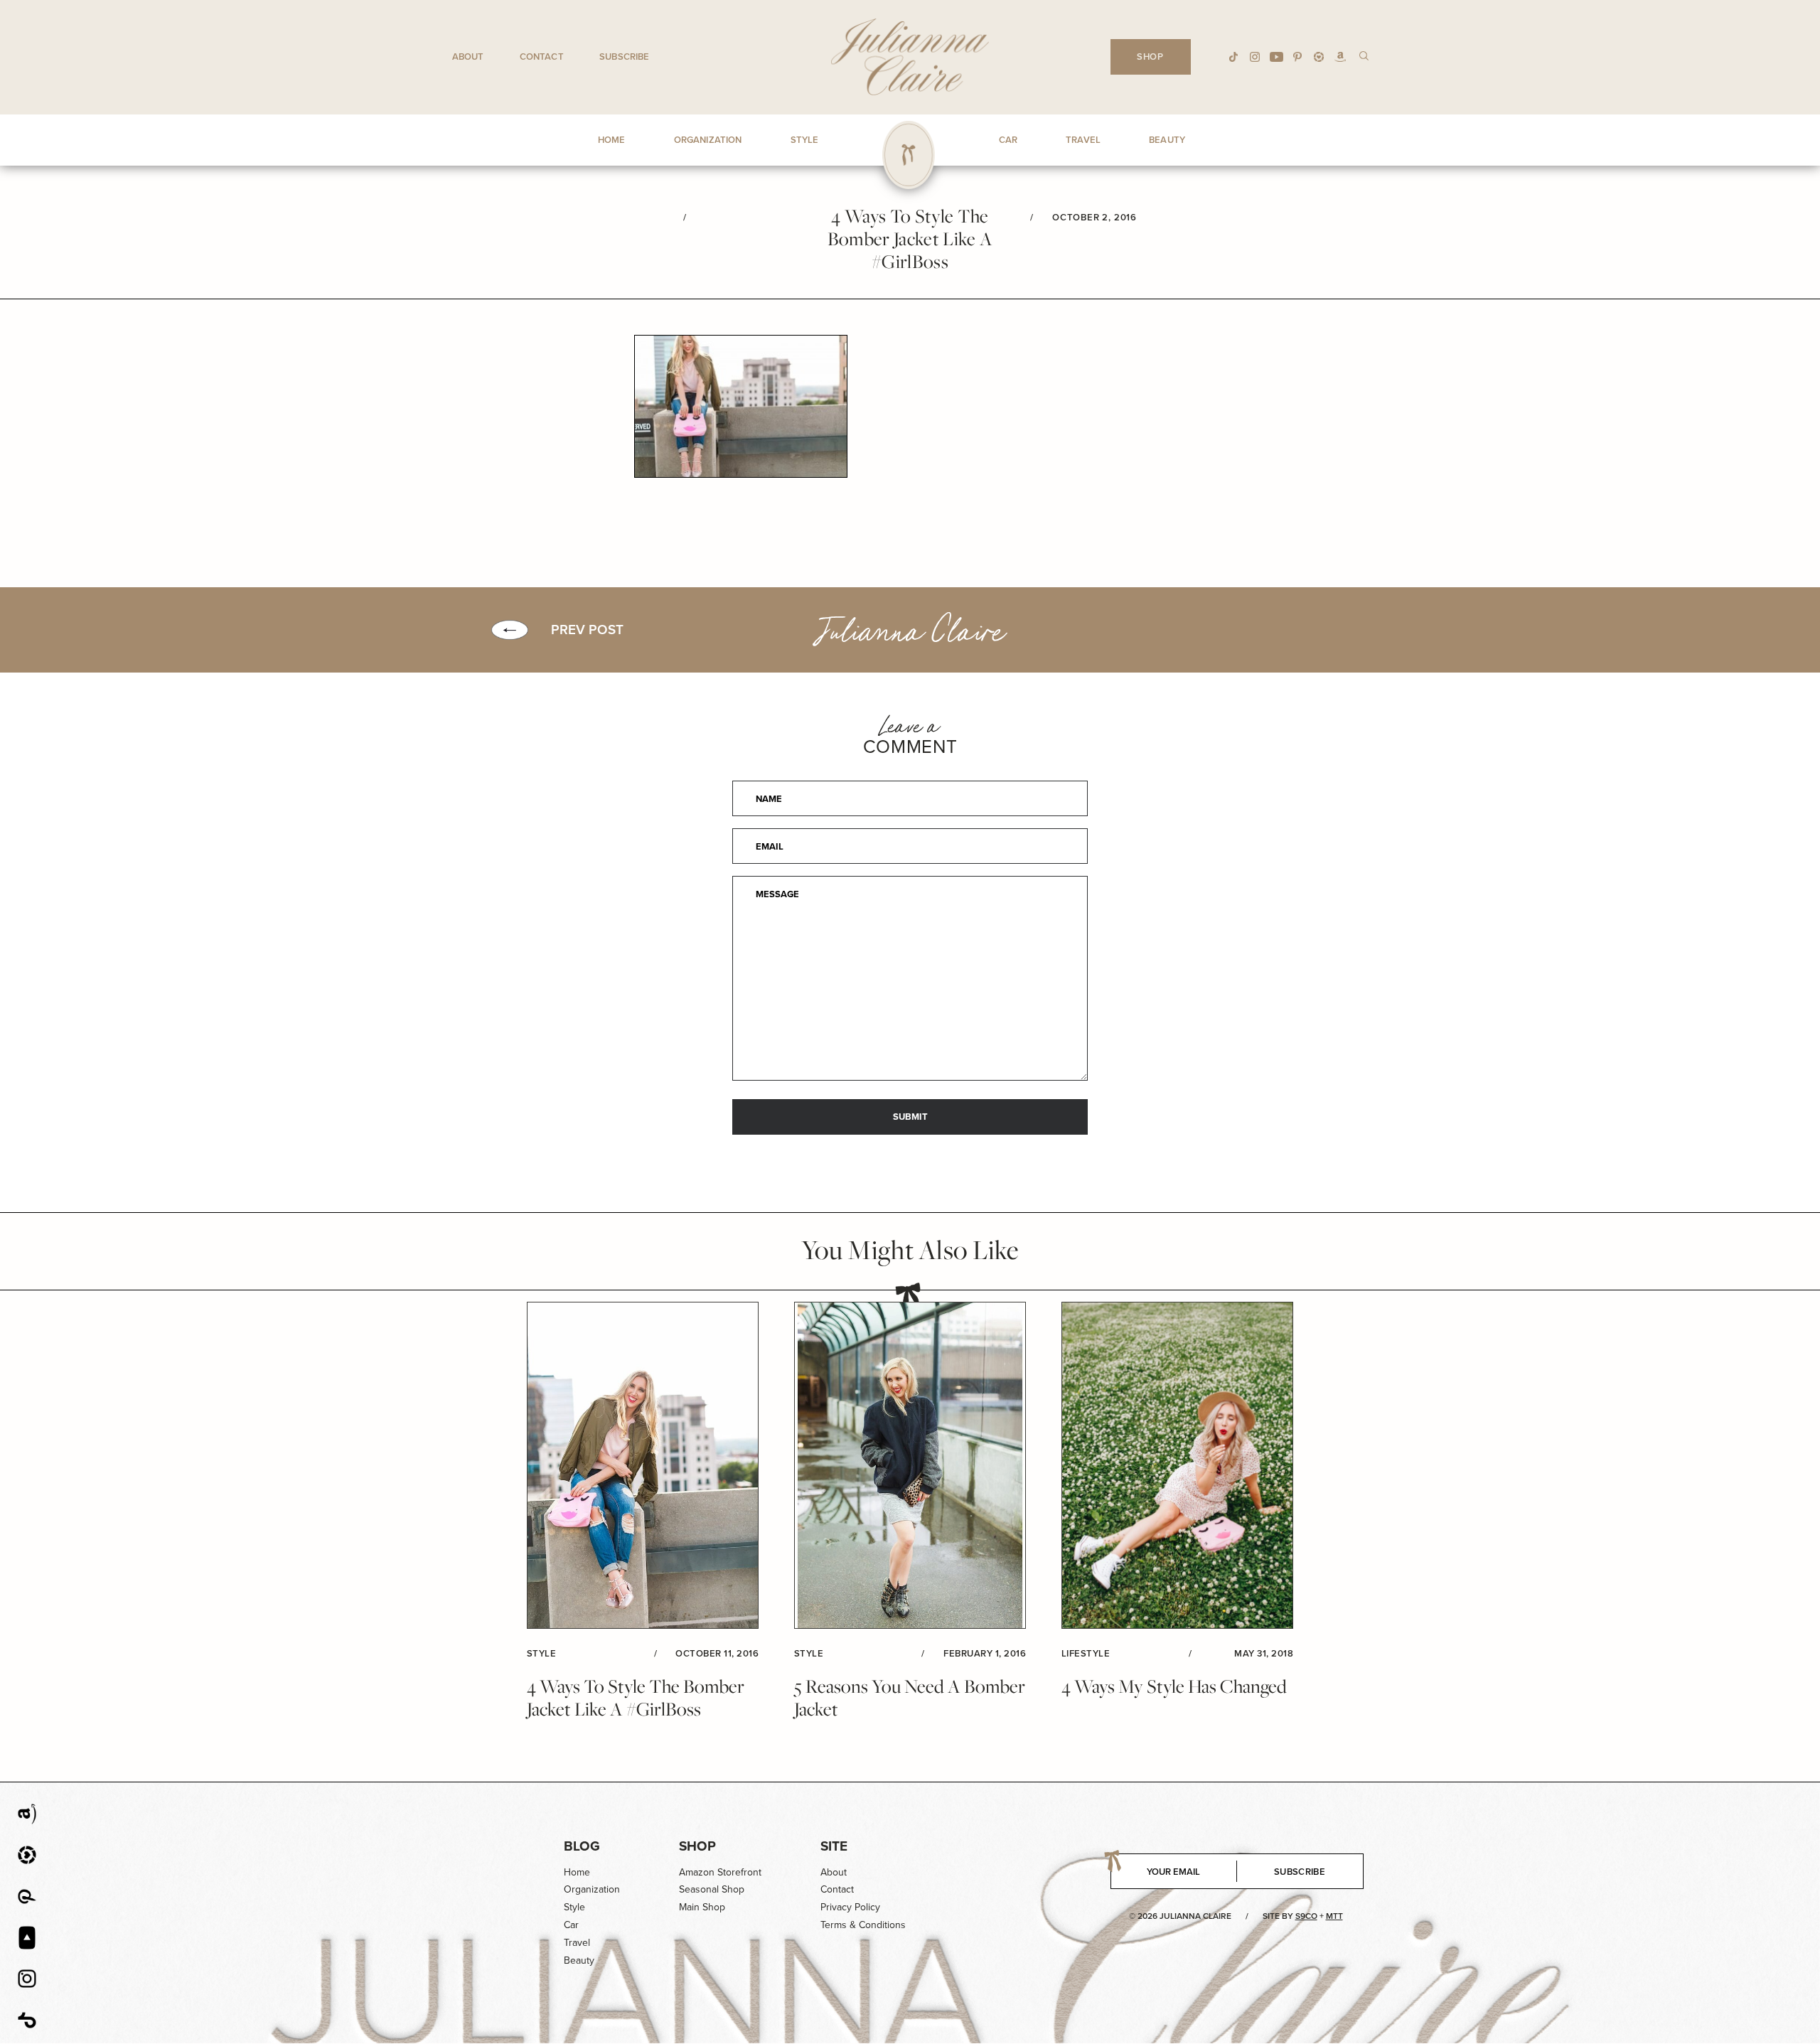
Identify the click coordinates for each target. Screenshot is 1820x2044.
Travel (577, 1943)
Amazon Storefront (720, 1872)
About (468, 57)
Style (574, 1907)
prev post (587, 630)
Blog (582, 1846)
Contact (542, 57)
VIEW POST (643, 1466)
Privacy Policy (850, 1907)
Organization (592, 1889)
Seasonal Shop (712, 1889)
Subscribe (624, 57)
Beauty (579, 1960)
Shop (697, 1846)
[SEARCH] (1364, 55)
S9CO (1306, 1916)
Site (834, 1846)
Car (571, 1925)
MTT (1334, 1916)
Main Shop (702, 1907)
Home (577, 1872)
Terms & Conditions (863, 1925)
